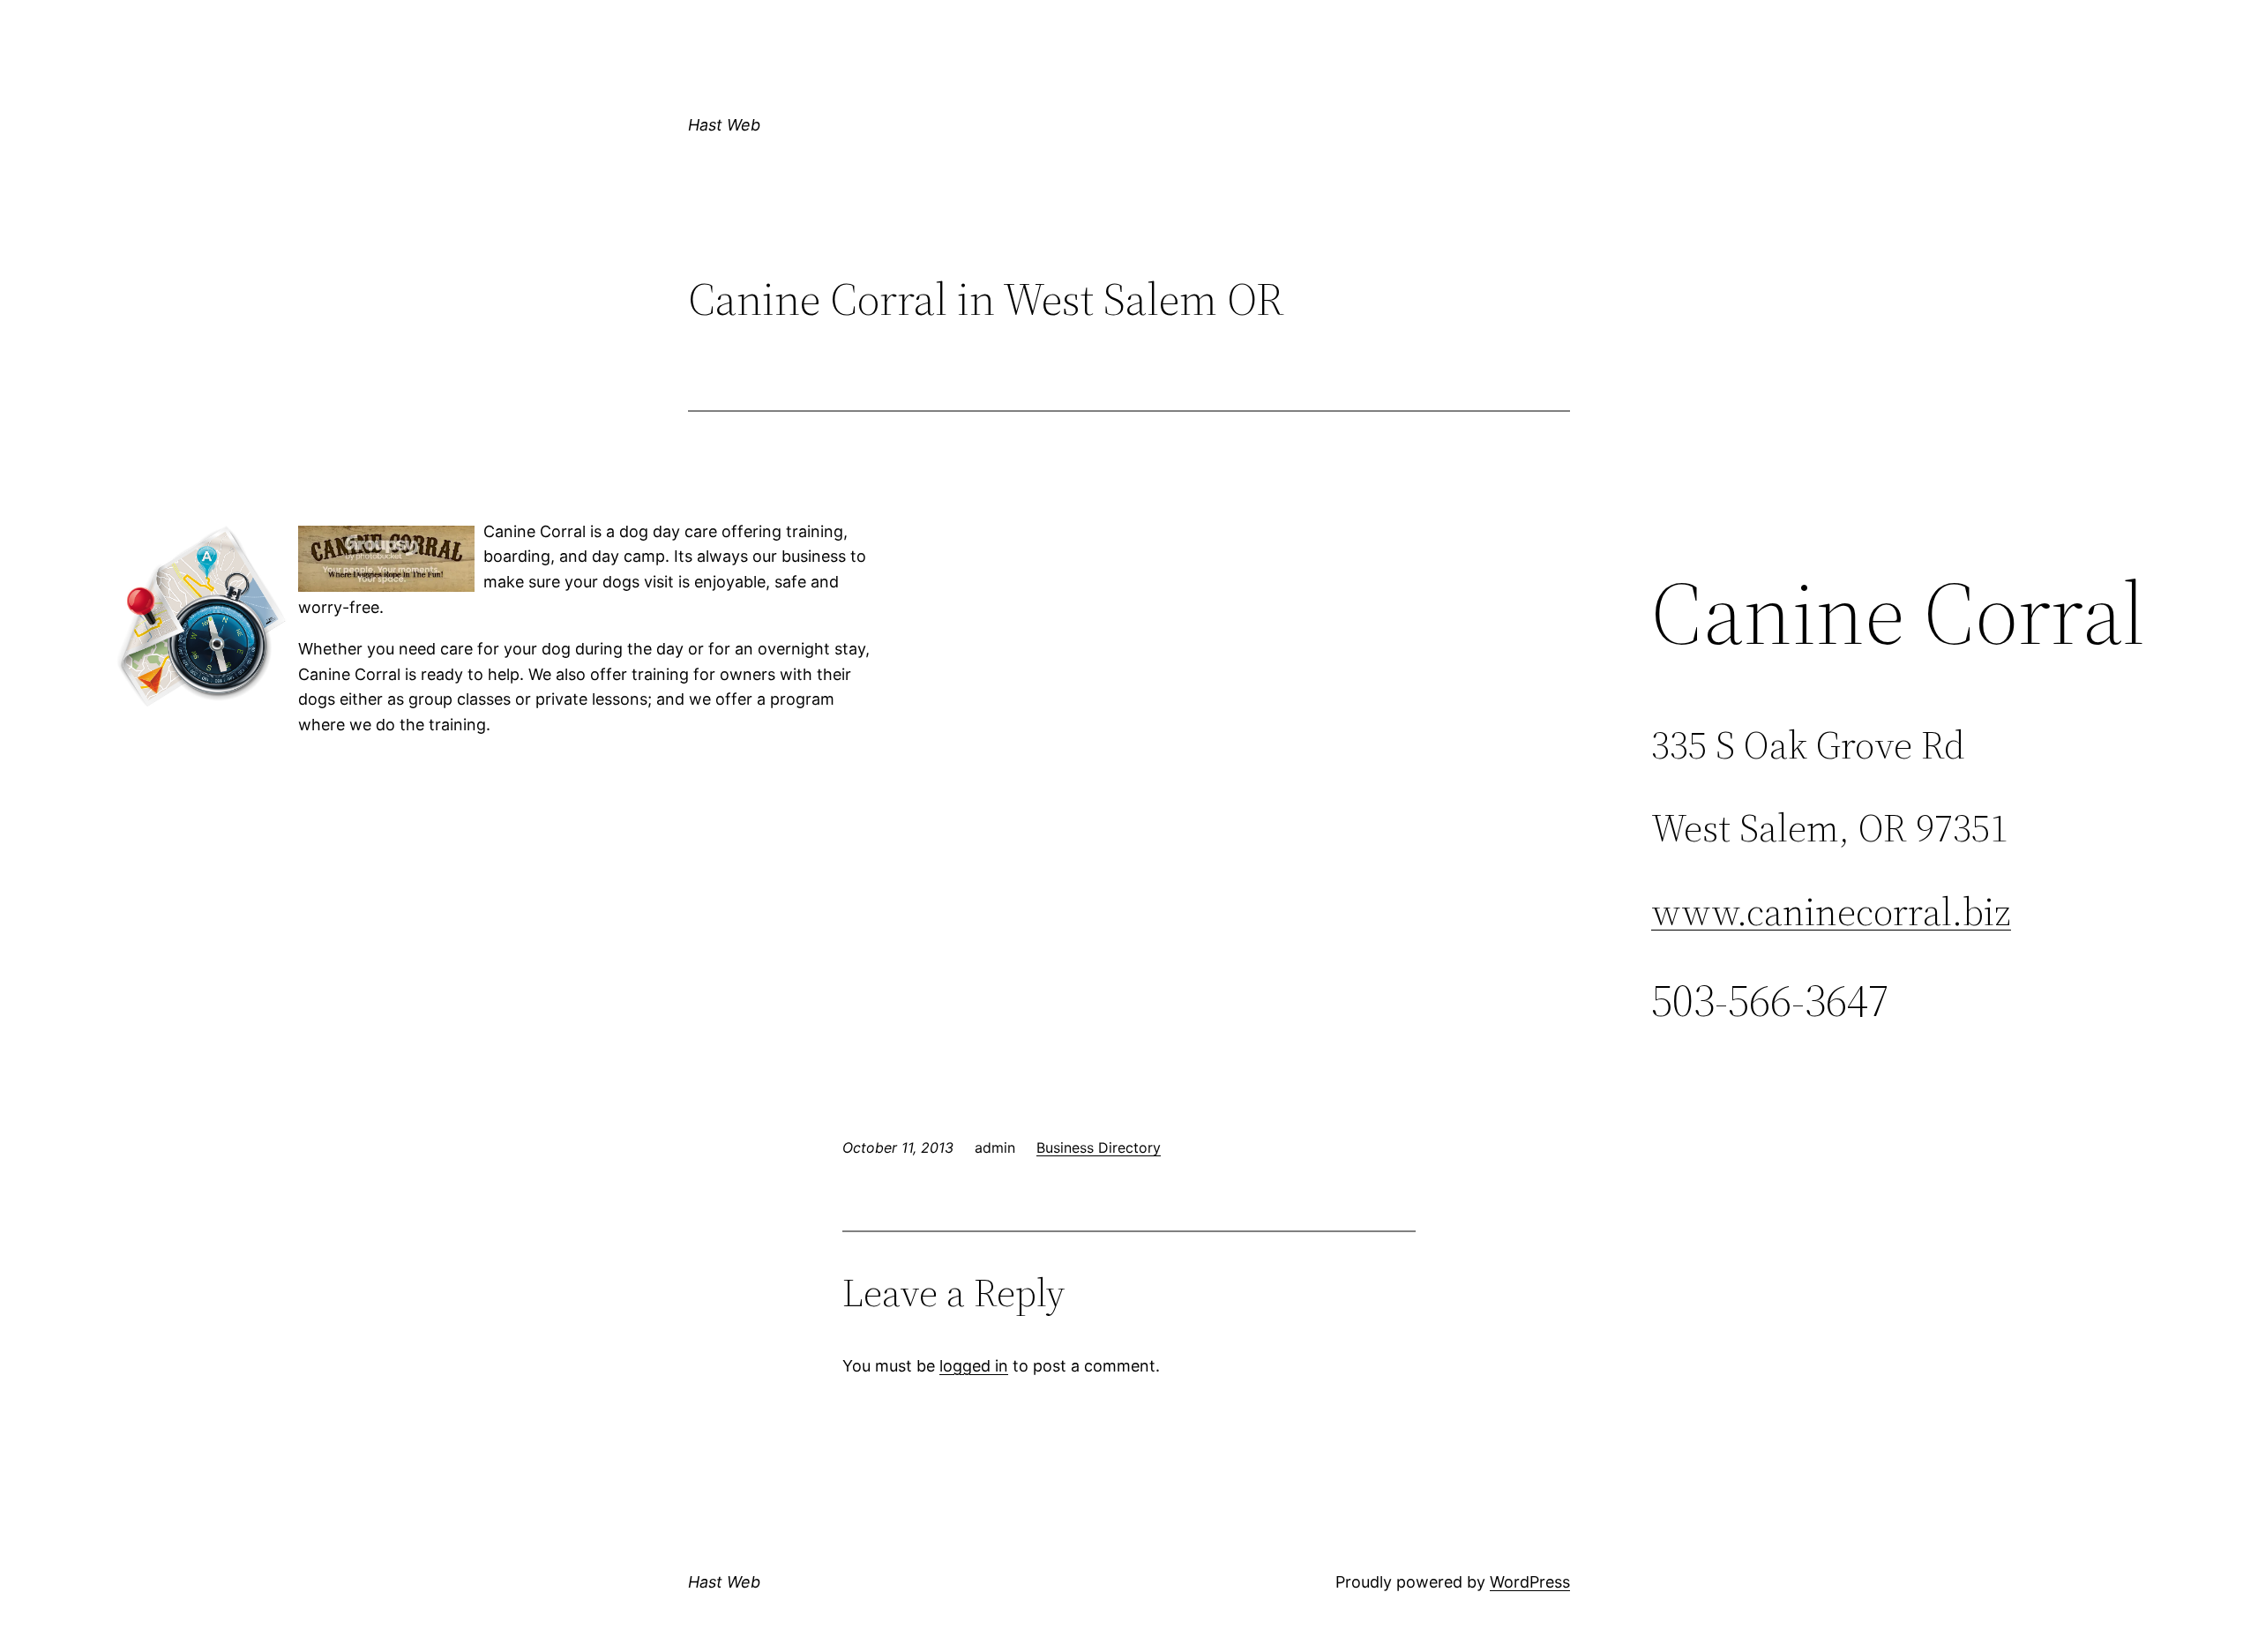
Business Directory (1099, 1147)
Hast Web (724, 125)
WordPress (1530, 1582)
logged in (974, 1366)
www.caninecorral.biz (1831, 912)
